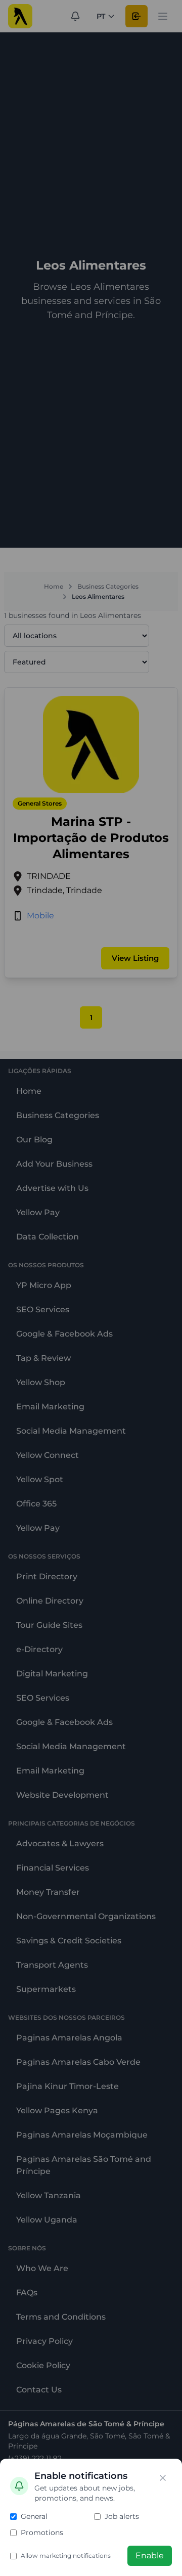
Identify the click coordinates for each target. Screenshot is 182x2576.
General (34, 2516)
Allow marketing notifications (66, 2556)
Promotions (42, 2533)
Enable (150, 2556)
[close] (163, 2478)
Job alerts (122, 2516)
